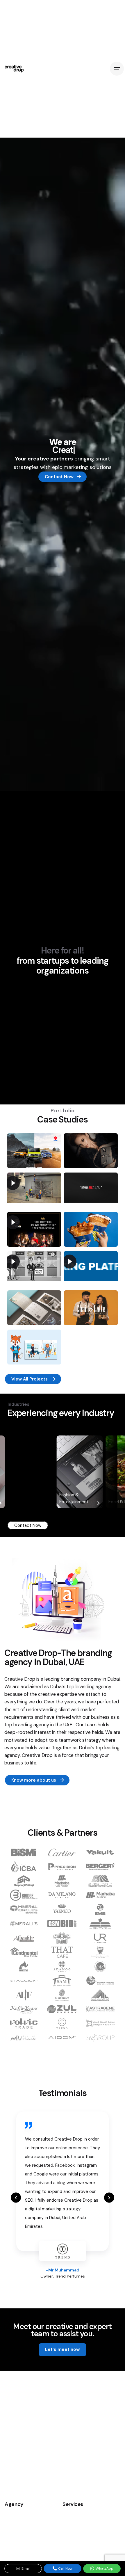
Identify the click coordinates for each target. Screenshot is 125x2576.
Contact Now (59, 477)
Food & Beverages (78, 1502)
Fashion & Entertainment (25, 1498)
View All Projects (30, 1379)
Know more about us (34, 1780)
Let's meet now (63, 2349)
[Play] (13, 1183)
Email (26, 2568)
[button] (16, 2197)
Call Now (65, 2568)
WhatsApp (105, 2568)
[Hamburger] (117, 69)
